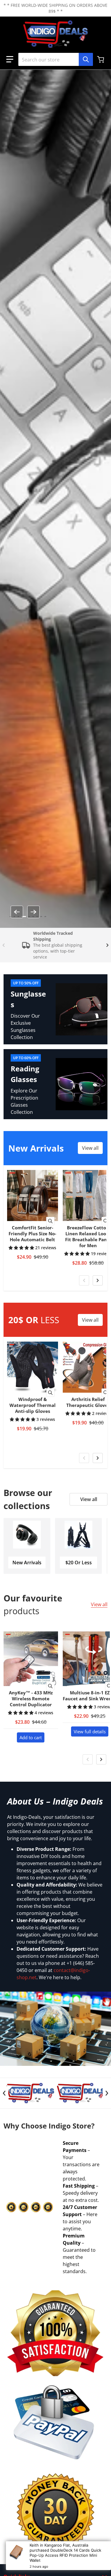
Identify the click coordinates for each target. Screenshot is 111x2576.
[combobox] (55, 59)
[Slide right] (33, 912)
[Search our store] (86, 59)
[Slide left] (17, 912)
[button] (10, 59)
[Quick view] (50, 1221)
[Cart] (101, 59)
